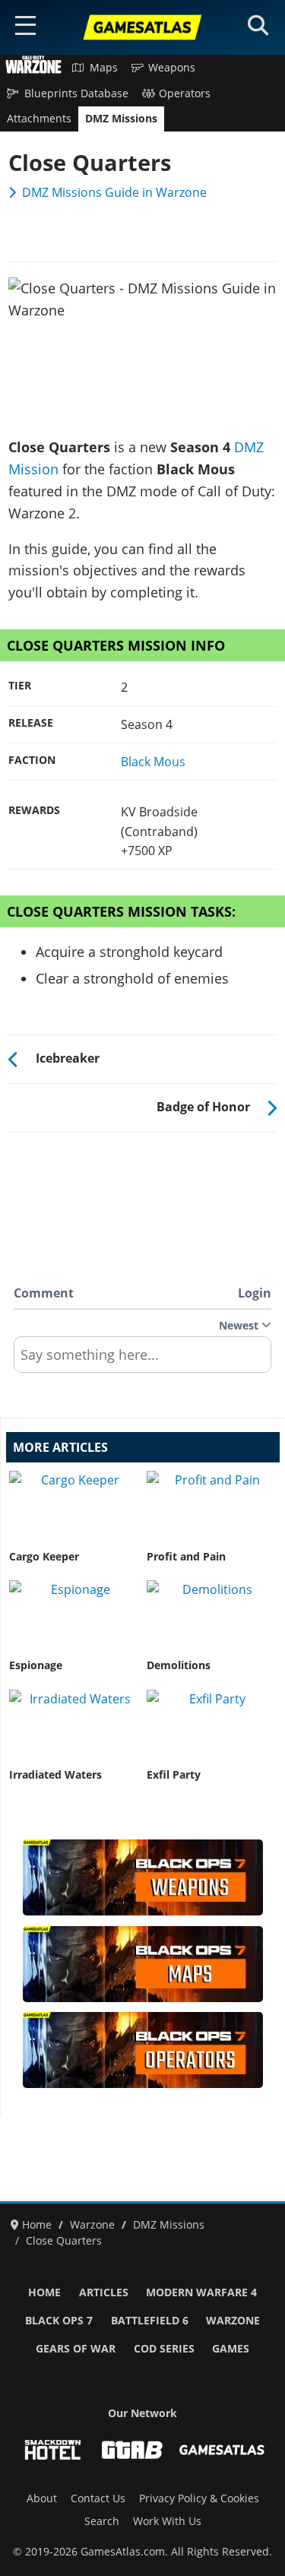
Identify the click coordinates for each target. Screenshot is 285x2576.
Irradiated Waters (55, 1775)
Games (231, 2349)
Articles (104, 2292)
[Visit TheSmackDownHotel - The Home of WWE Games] (52, 2450)
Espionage (36, 1665)
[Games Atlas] (143, 27)
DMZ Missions (121, 119)
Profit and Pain (186, 1557)
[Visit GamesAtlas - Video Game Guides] (222, 2450)
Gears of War (76, 2349)
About (42, 2498)
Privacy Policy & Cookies (199, 2498)
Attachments (39, 119)
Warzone (233, 2321)
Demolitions (179, 1665)
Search (102, 2521)
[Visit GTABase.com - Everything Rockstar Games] (132, 2450)
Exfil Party (174, 1775)
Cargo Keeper (44, 1557)
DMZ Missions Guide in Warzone (114, 192)
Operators (185, 93)
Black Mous (153, 762)
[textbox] (142, 1360)
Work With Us (167, 2521)
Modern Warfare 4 (201, 2292)
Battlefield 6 (150, 2321)
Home (44, 2292)
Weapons (172, 68)
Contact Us (98, 2498)
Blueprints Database (76, 93)
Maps (104, 68)
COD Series (164, 2349)
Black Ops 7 (59, 2321)
